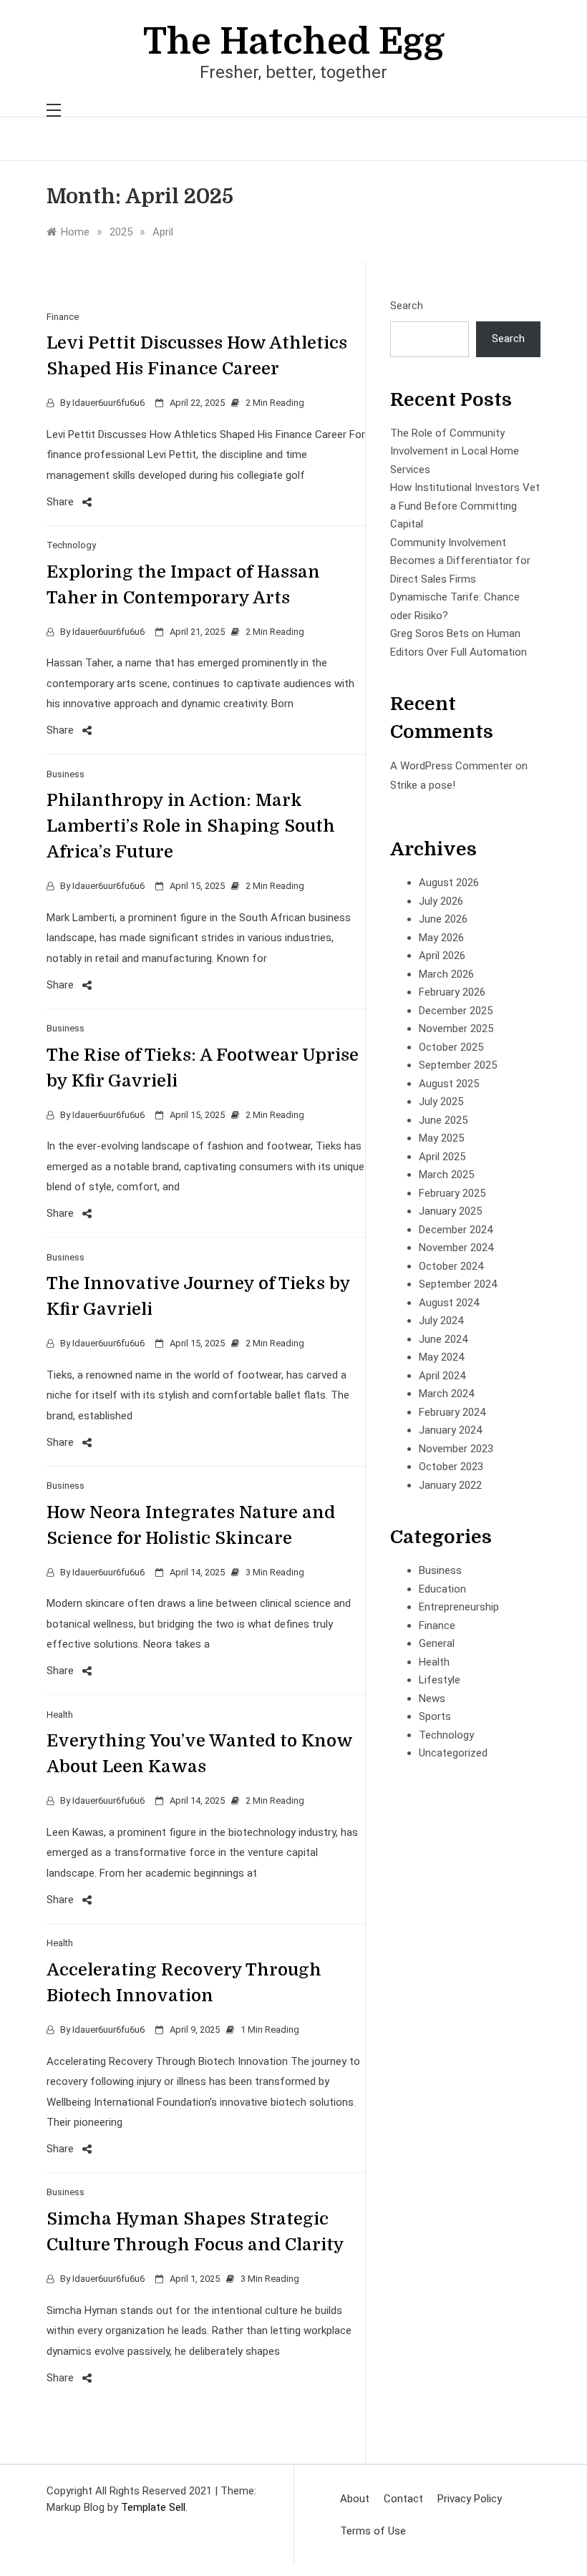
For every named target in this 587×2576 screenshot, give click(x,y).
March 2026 (446, 974)
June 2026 (443, 919)
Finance (63, 317)
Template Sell (153, 2507)
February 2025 (452, 1193)
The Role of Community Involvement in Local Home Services (455, 451)
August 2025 (449, 1084)
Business (66, 774)
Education (442, 1589)
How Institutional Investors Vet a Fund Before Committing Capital (465, 506)
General (437, 1643)
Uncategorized (453, 1753)
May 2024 (441, 1357)
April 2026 (442, 956)
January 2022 (450, 1485)
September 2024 (458, 1284)
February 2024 (452, 1412)
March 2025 (446, 1175)
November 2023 (456, 1449)
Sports (435, 1716)
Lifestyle (440, 1680)
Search (407, 306)
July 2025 (441, 1102)
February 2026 (452, 992)
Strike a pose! (423, 785)
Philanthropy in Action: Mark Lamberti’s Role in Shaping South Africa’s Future (191, 826)
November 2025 (456, 1029)
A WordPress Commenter (451, 766)
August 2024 (449, 1303)
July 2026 (441, 901)
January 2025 (450, 1211)
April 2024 (442, 1376)
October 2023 (451, 1467)
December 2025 (456, 1011)
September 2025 (458, 1065)
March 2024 (446, 1394)
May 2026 (441, 938)
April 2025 (442, 1157)
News (432, 1698)
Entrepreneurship (459, 1607)
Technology (71, 545)
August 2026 (449, 883)
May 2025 (441, 1138)
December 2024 (456, 1230)
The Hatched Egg (294, 42)
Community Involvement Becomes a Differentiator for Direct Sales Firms (460, 561)
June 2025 (443, 1120)
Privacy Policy (470, 2499)
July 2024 (441, 1321)
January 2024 (450, 1430)
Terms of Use (373, 2531)
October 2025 (451, 1047)
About (355, 2499)
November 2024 (456, 1248)
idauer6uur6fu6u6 (108, 403)
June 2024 (443, 1339)
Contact (403, 2499)
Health (60, 1715)
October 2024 (451, 1266)
